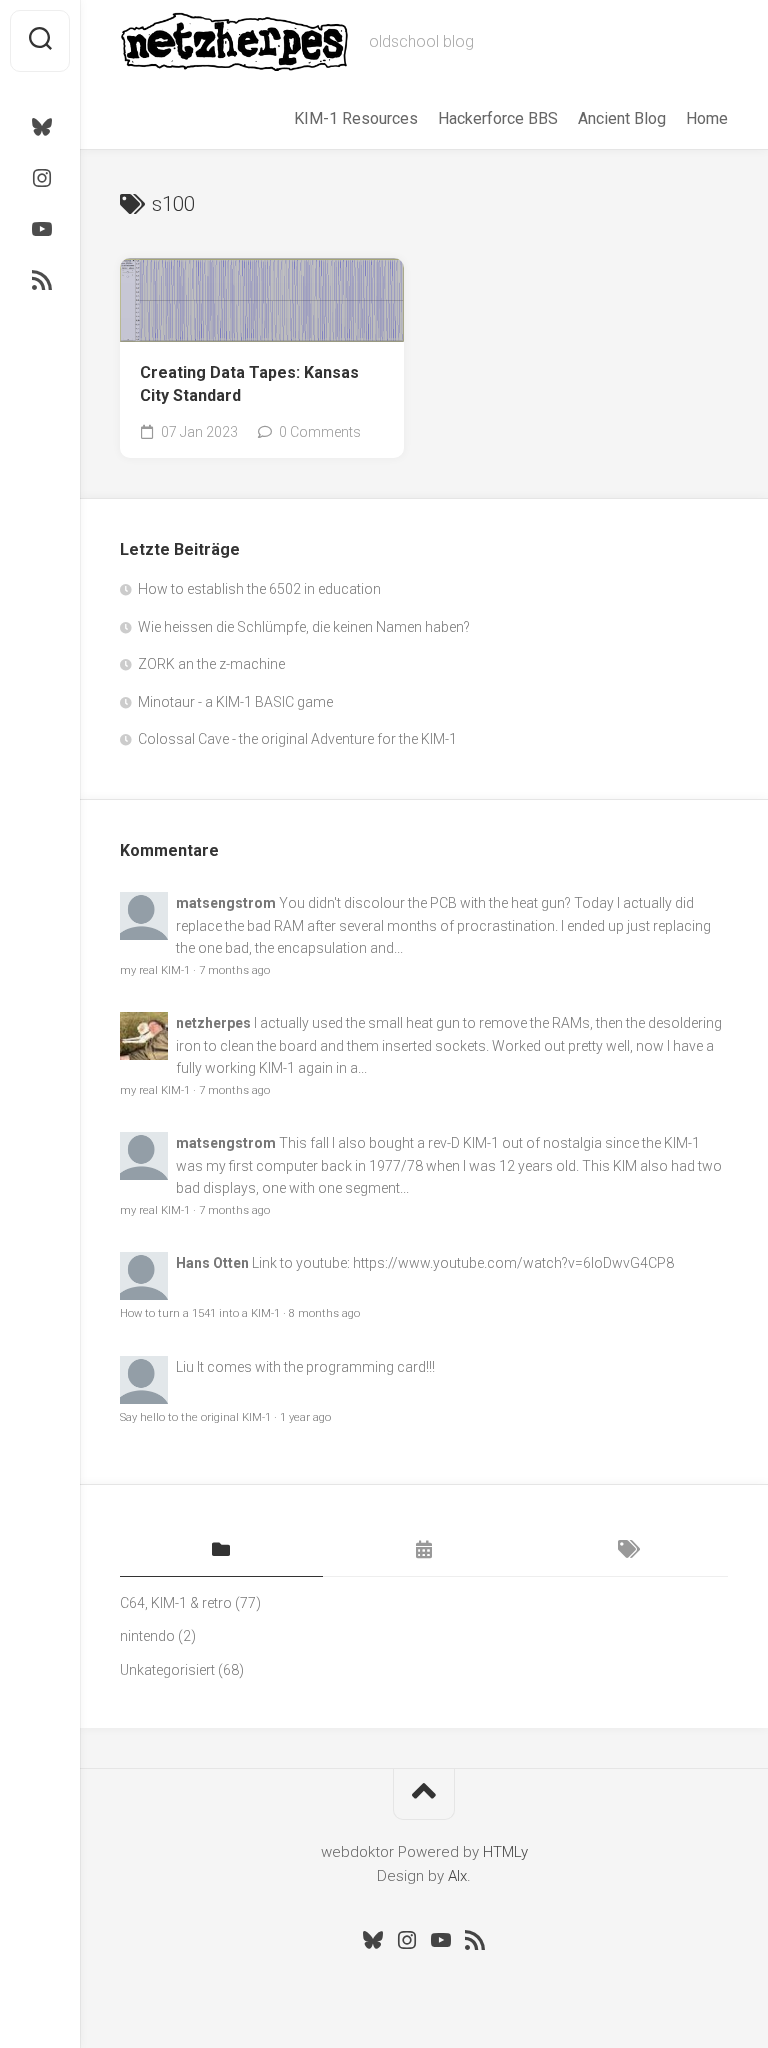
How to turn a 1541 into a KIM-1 (200, 1313)
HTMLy (505, 1852)
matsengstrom (226, 903)
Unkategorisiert (167, 1670)
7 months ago (234, 970)
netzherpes (213, 1023)
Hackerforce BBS (498, 118)
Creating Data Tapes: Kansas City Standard (249, 384)
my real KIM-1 (155, 970)
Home (707, 118)
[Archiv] (424, 1551)
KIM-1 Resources (356, 118)
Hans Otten (212, 1263)
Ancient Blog (622, 118)
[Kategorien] (221, 1551)
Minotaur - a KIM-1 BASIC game (235, 702)
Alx (457, 1876)
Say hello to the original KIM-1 (195, 1417)
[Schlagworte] (626, 1551)
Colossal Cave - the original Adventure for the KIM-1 (297, 739)
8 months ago (324, 1313)
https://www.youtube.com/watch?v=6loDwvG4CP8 (513, 1263)
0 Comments (320, 432)
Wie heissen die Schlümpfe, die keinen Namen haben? (304, 627)
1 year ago (305, 1417)
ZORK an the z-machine (211, 664)
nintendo (147, 1636)
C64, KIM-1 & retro (176, 1603)
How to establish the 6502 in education (259, 589)
